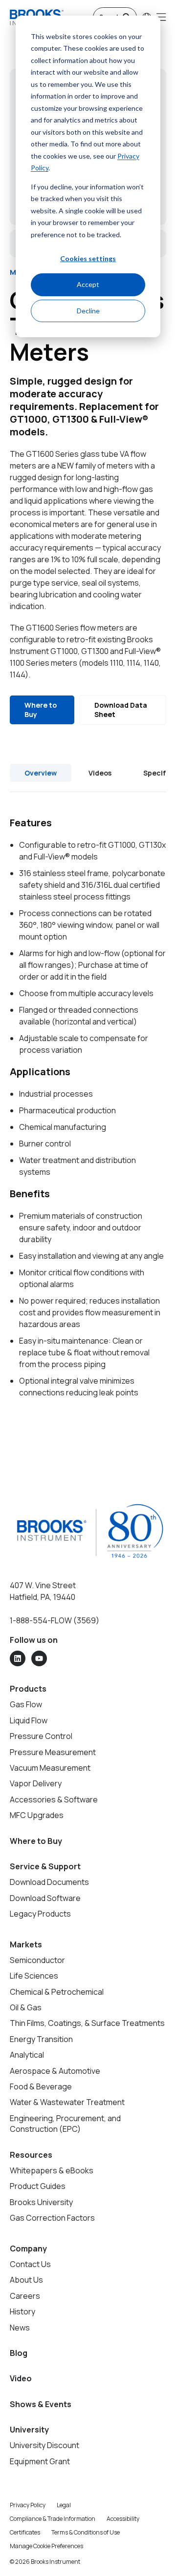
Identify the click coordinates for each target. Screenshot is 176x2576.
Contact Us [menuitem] (30, 2264)
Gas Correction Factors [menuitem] (52, 2218)
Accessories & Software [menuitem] (54, 1799)
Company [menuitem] (28, 2249)
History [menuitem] (22, 2311)
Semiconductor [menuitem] (37, 1960)
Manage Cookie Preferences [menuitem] (46, 2546)
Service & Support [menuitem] (45, 1866)
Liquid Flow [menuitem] (29, 1720)
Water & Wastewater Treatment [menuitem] (67, 2102)
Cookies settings (88, 258)
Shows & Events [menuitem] (41, 2404)
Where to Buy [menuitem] (36, 1841)
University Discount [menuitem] (44, 2445)
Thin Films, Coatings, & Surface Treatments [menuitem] (87, 2023)
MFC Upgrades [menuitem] (37, 1815)
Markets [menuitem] (26, 1944)
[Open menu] (161, 17)
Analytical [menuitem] (27, 2055)
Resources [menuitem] (31, 2155)
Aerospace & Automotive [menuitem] (55, 2071)
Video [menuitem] (21, 2378)
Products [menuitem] (28, 1689)
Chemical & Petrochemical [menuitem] (57, 1992)
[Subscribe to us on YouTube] (39, 1658)
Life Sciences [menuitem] (34, 1976)
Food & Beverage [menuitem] (41, 2086)
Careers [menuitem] (25, 2296)
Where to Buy (41, 710)
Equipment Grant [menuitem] (40, 2461)
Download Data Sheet (121, 710)
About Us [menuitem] (26, 2280)
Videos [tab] (100, 773)
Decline (88, 311)
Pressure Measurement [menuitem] (53, 1752)
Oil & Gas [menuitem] (26, 2007)
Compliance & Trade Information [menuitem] (53, 2519)
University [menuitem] (29, 2430)
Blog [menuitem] (19, 2353)
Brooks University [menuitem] (41, 2202)
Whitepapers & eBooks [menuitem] (52, 2170)
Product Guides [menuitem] (38, 2186)
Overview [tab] (41, 773)
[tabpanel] (88, 1107)
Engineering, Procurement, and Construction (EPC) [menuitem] (65, 2124)
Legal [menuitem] (64, 2505)
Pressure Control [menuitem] (41, 1736)
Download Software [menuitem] (45, 1898)
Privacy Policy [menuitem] (28, 2505)
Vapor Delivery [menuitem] (36, 1783)
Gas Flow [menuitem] (26, 1704)
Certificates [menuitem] (25, 2532)
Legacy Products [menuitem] (40, 1914)
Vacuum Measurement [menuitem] (50, 1768)
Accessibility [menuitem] (123, 2519)
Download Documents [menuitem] (49, 1882)
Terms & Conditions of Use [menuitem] (86, 2532)
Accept (88, 284)
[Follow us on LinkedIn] (18, 1658)
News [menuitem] (20, 2328)
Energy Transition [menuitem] (41, 2039)
